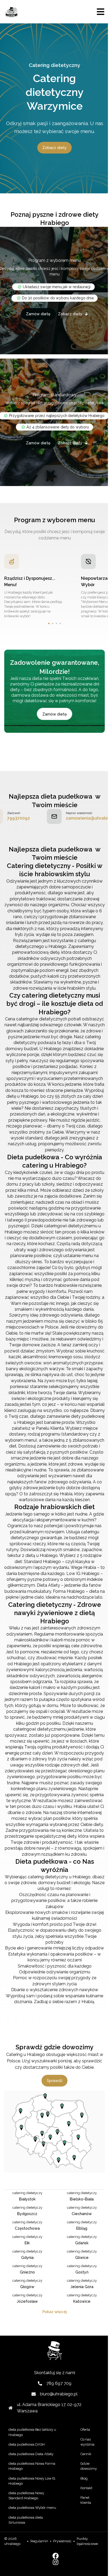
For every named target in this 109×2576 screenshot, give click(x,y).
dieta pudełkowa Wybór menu (32, 2508)
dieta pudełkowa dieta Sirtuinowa (26, 2520)
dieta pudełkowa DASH (27, 2444)
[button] (49, 623)
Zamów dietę (38, 314)
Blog (84, 2478)
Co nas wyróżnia (87, 2442)
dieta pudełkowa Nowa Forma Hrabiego (32, 2466)
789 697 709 (59, 2383)
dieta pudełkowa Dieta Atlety (31, 2454)
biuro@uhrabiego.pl (59, 2394)
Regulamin (39, 2541)
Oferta (85, 2430)
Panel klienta (86, 2500)
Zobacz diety (54, 148)
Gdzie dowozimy (89, 2466)
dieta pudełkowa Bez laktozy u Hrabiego (32, 2432)
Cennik (86, 2454)
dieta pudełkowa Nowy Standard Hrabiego (26, 2496)
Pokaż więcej (55, 2312)
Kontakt (86, 2488)
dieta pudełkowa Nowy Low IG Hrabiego (32, 2481)
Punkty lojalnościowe (87, 2541)
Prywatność (62, 2541)
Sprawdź (55, 2081)
